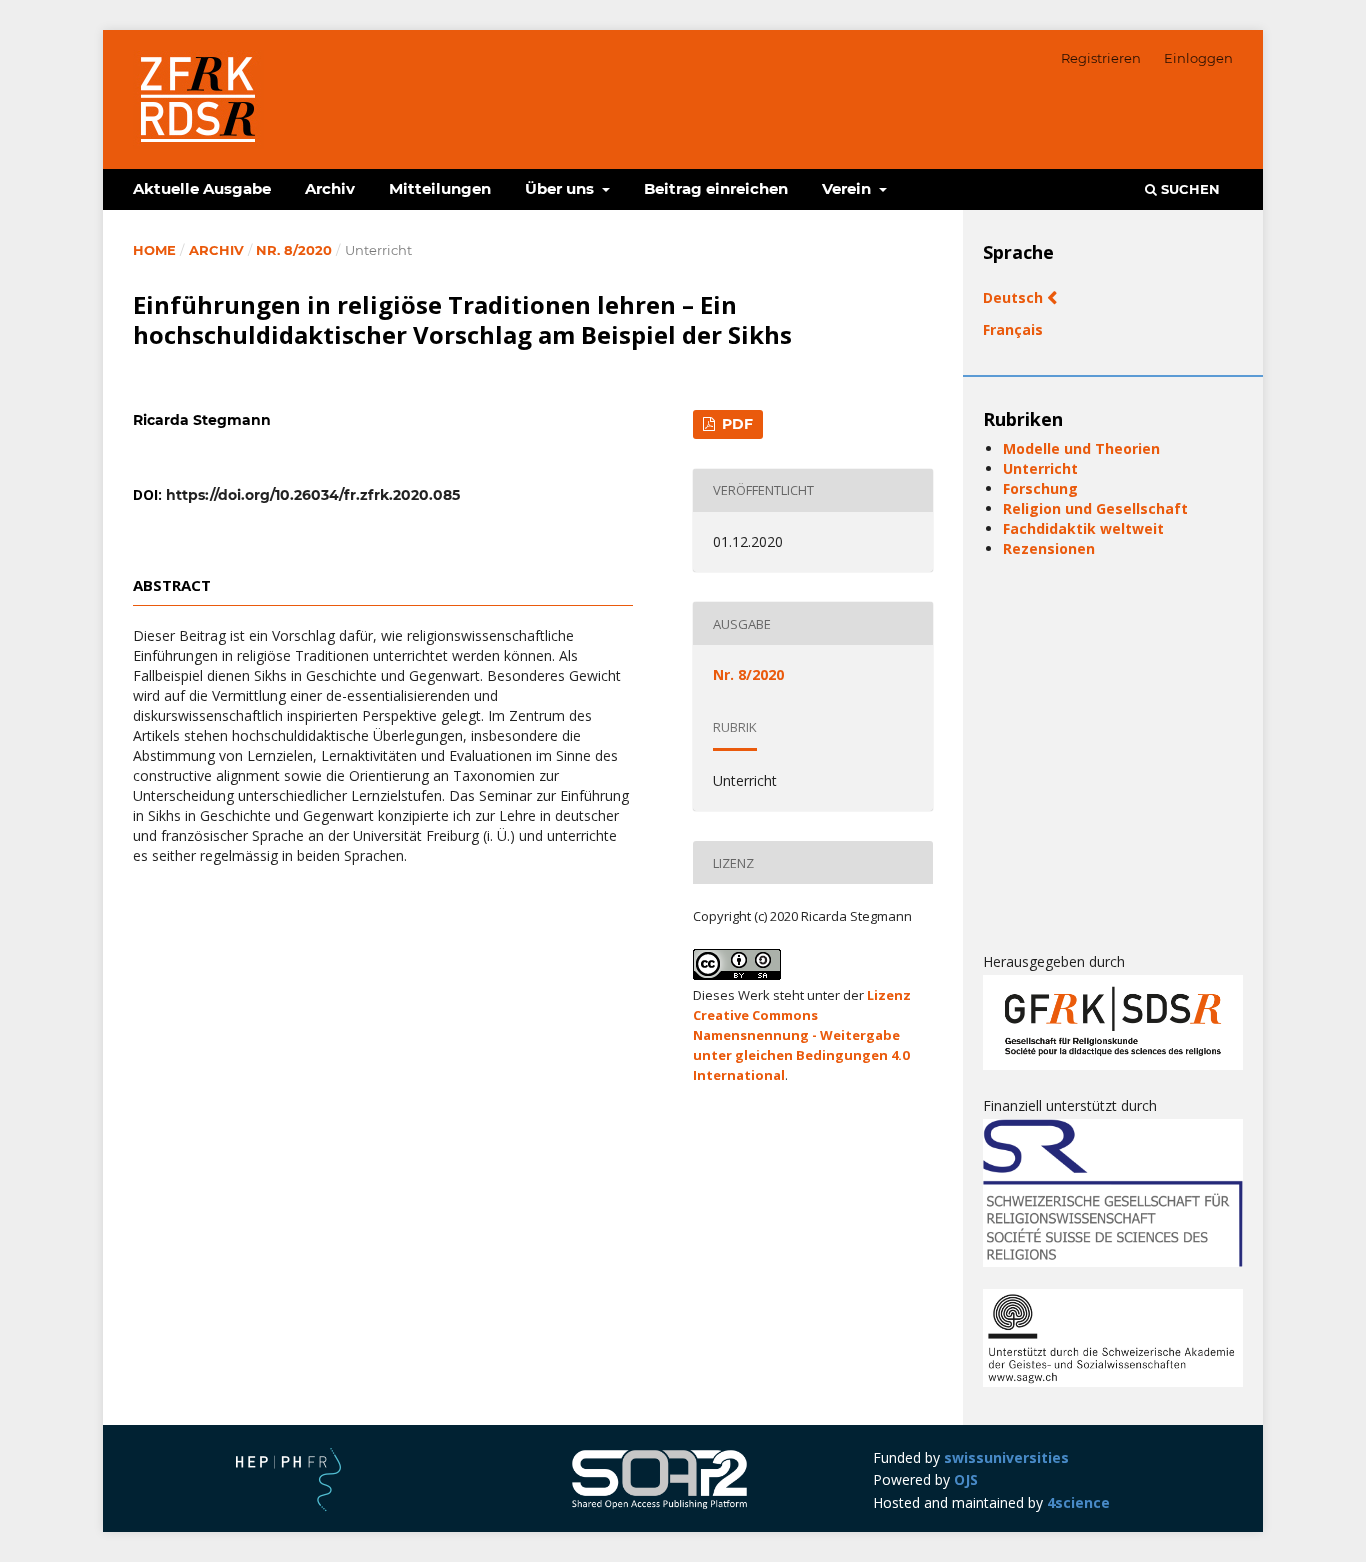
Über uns (561, 188)
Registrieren (1101, 58)
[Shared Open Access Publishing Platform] (659, 1506)
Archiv (330, 188)
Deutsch (1015, 297)
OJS (966, 1479)
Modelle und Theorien (1081, 448)
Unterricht (1040, 468)
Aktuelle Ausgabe (202, 188)
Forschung (1040, 488)
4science (1078, 1502)
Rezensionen (1049, 548)
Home (154, 250)
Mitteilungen (440, 188)
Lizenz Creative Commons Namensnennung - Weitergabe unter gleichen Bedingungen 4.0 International (802, 1035)
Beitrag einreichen (716, 188)
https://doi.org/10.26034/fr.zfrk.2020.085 (313, 495)
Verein (848, 188)
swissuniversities (1006, 1457)
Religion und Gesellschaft (1095, 508)
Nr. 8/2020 (294, 250)
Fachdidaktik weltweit (1083, 528)
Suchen (1188, 189)
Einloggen (1198, 58)
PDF (735, 424)
